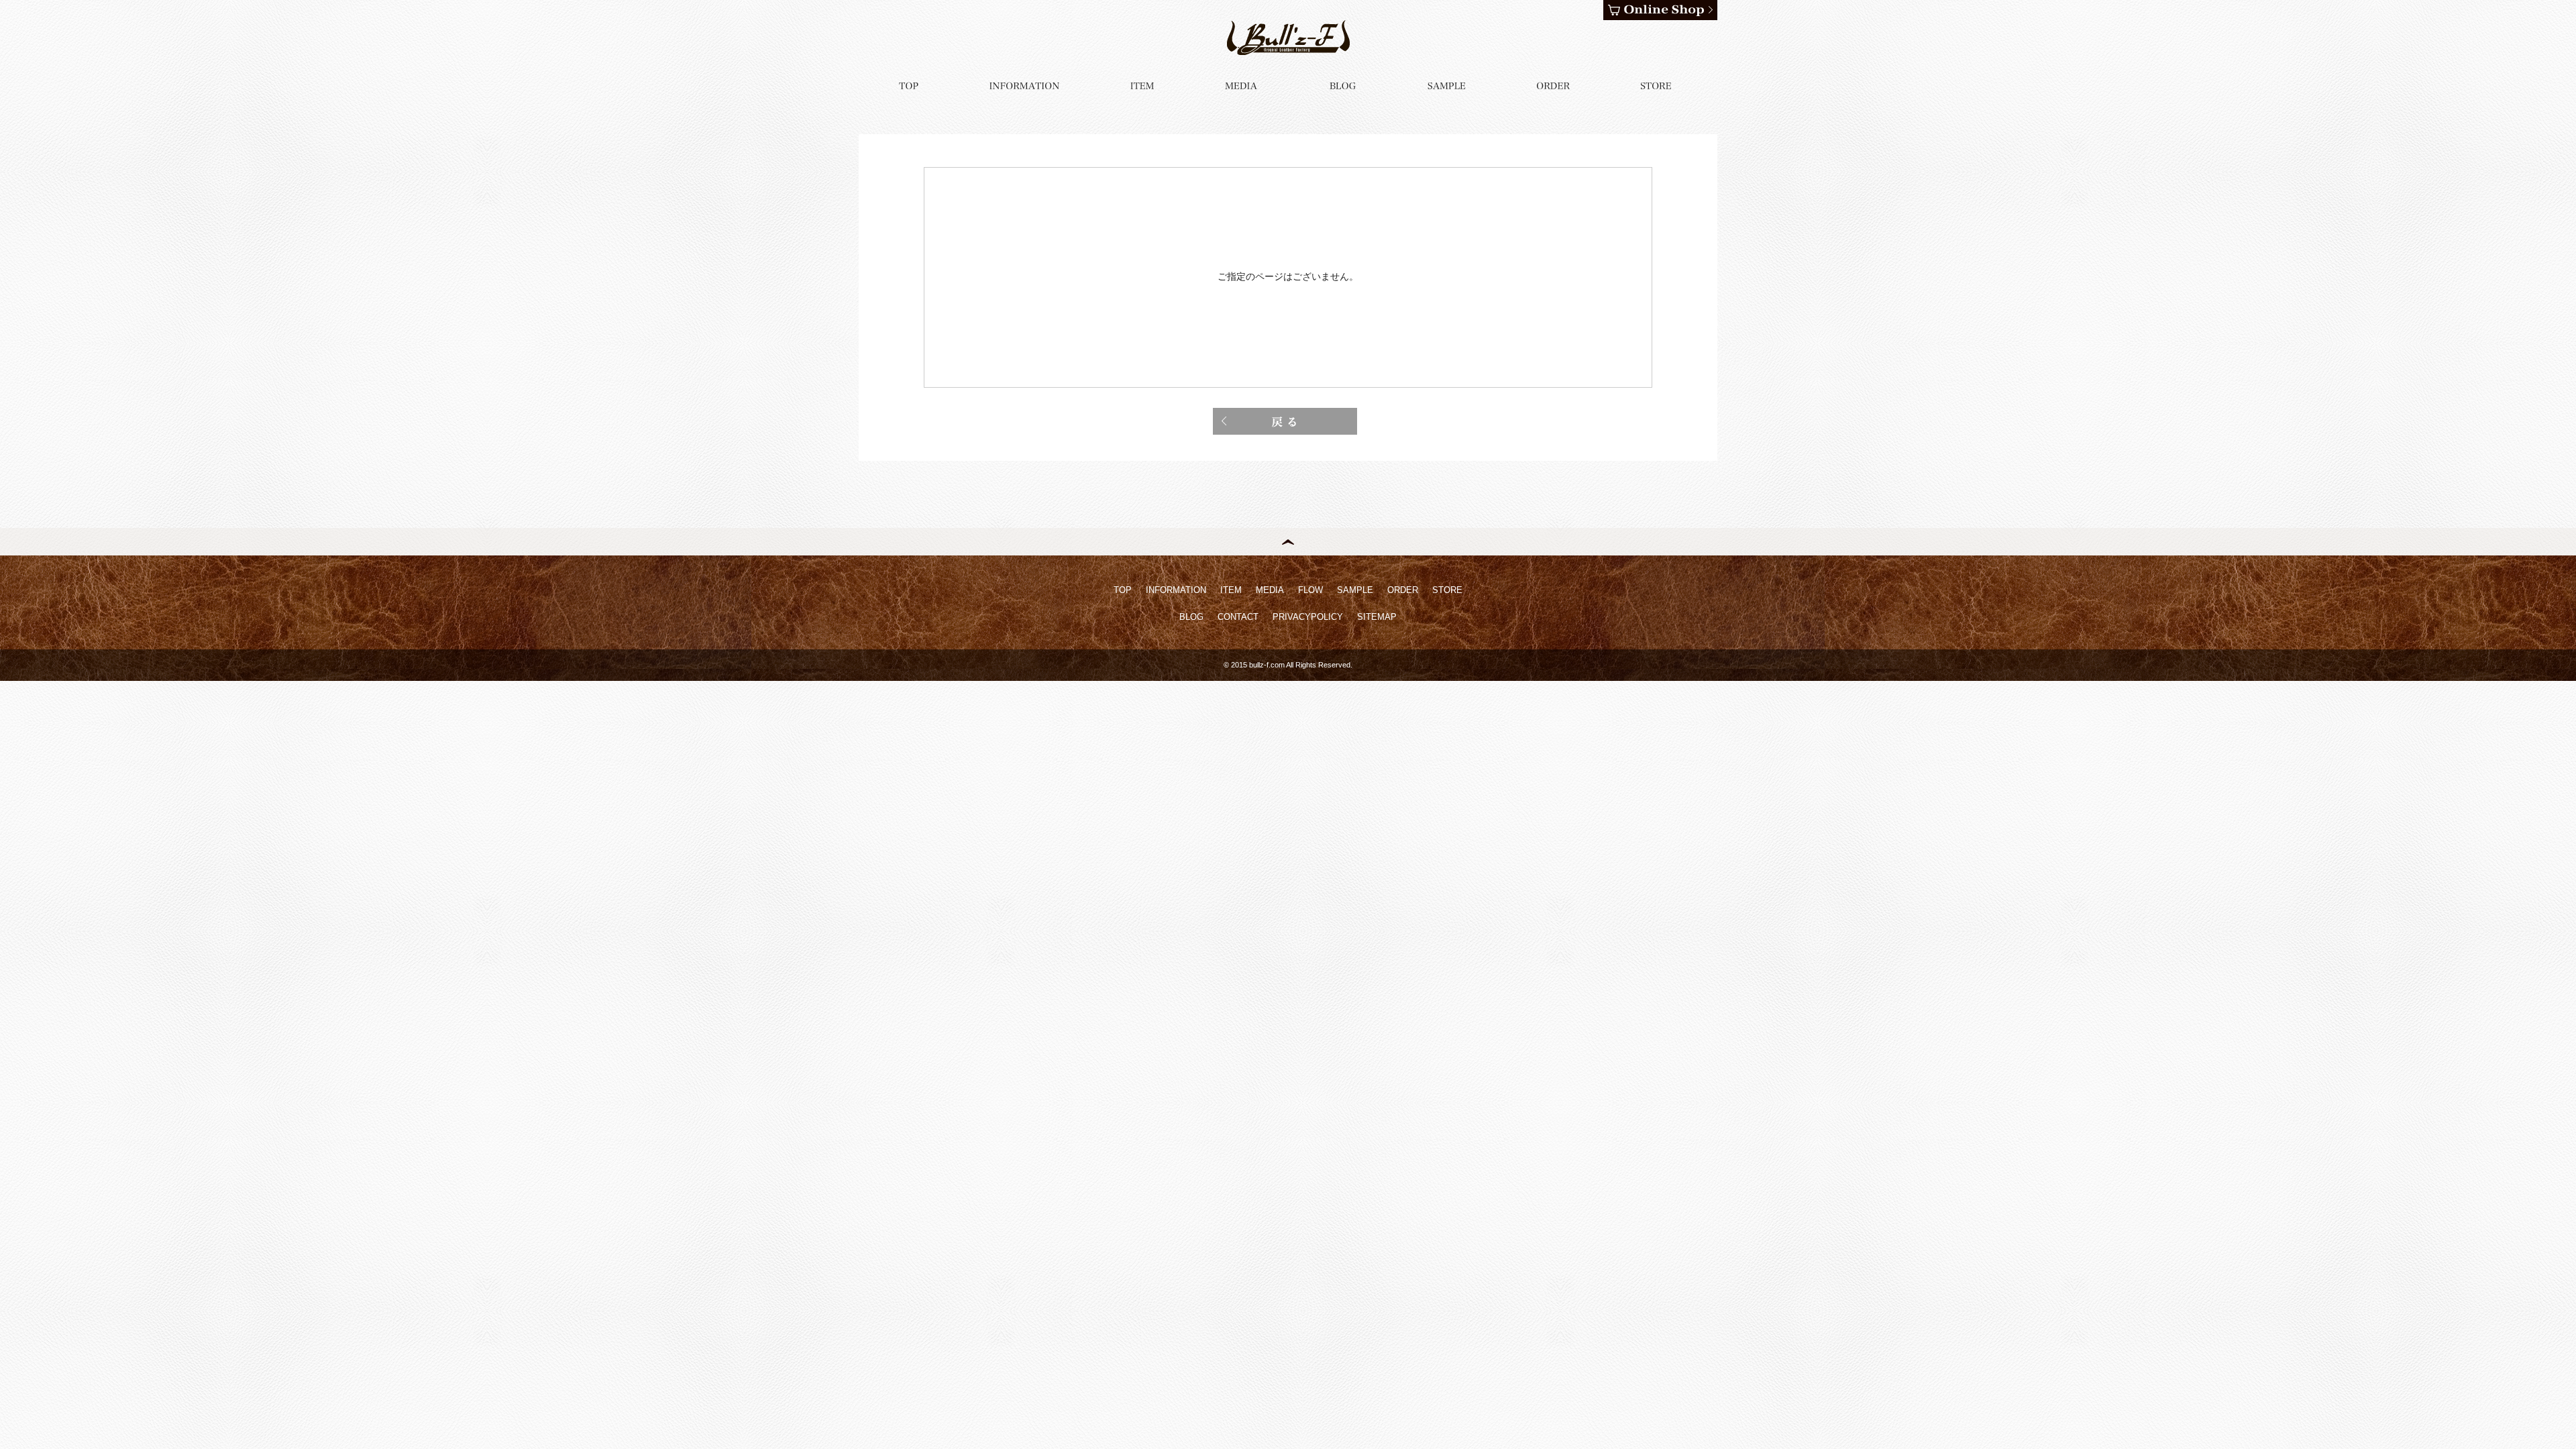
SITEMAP (1377, 617)
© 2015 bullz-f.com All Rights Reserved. (1288, 665)
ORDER (1403, 590)
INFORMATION (1176, 590)
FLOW (1310, 590)
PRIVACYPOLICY (1308, 617)
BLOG (1191, 617)
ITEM (1231, 590)
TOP (1123, 590)
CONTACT (1238, 617)
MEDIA (1270, 590)
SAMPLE (1355, 590)
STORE (1447, 590)
